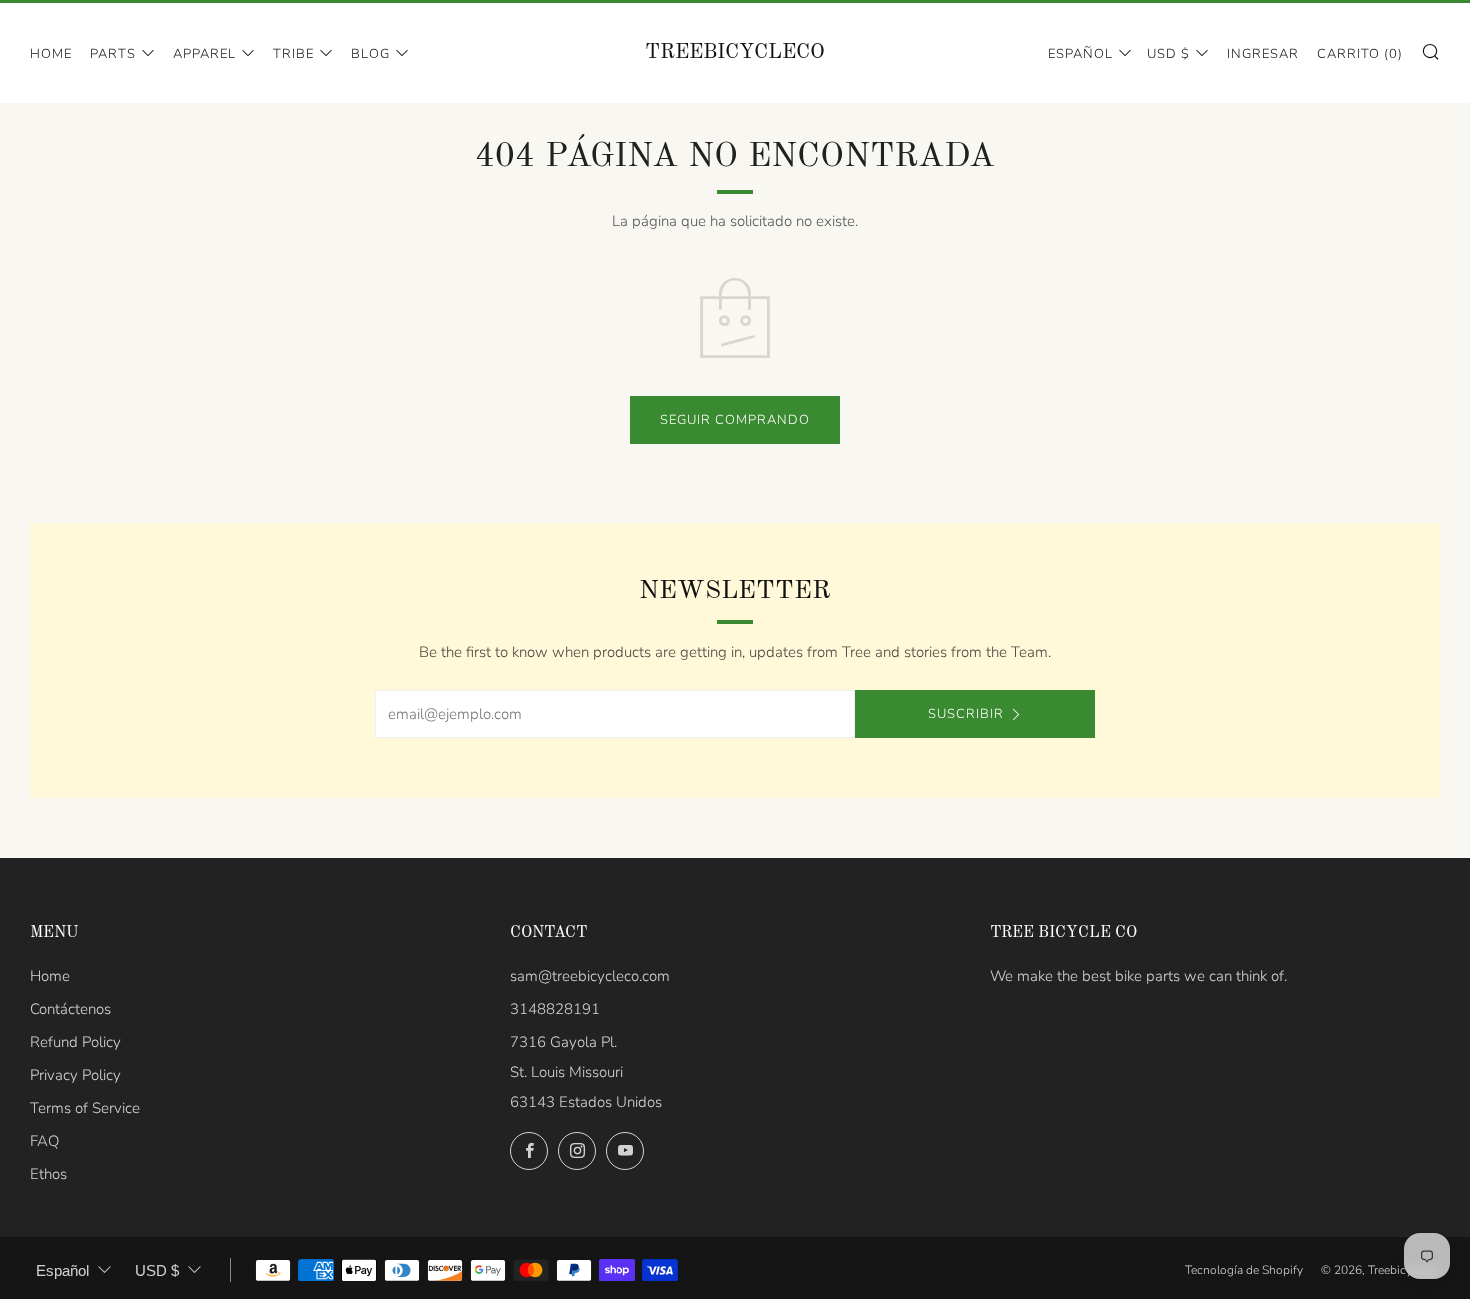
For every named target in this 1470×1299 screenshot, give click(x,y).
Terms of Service (85, 1108)
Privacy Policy (75, 1075)
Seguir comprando (735, 420)
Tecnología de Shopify (1244, 1270)
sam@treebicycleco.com (590, 976)
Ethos (48, 1174)
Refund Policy (75, 1042)
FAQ (44, 1141)
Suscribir (966, 714)
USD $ (1168, 54)
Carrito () (1360, 54)
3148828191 (555, 1009)
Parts (113, 54)
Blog (370, 54)
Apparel (204, 54)
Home (51, 54)
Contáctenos (70, 1009)
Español (1080, 54)
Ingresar (1263, 54)
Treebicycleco (735, 52)
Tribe (293, 54)
